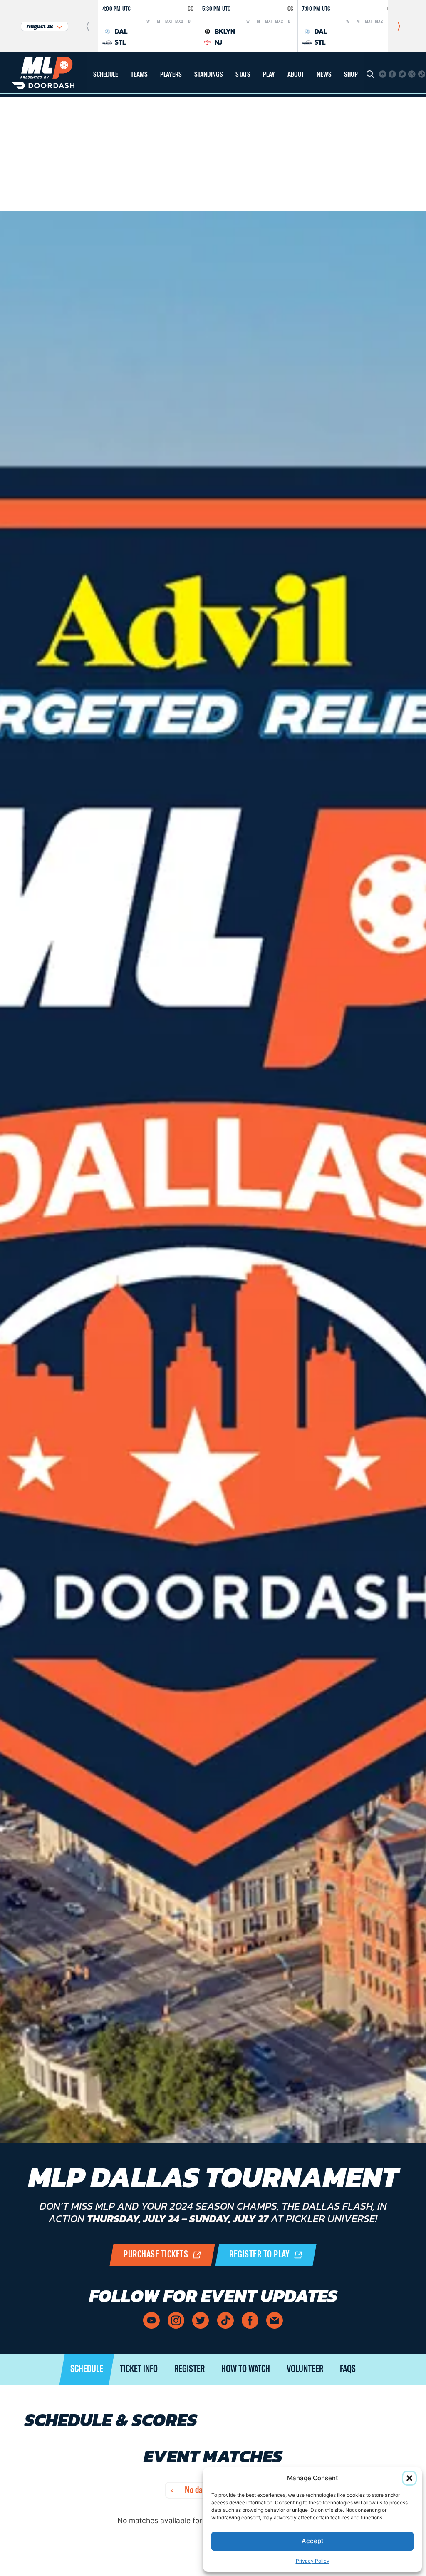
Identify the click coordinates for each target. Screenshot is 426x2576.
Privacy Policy (313, 2561)
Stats (243, 75)
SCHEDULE (106, 75)
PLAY (269, 75)
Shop (351, 75)
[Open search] (370, 74)
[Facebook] (392, 74)
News (324, 75)
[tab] (87, 2369)
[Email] (275, 2320)
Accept (313, 2541)
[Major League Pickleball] (43, 72)
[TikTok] (422, 74)
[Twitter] (402, 74)
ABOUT (296, 75)
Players (171, 75)
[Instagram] (412, 74)
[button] (409, 2478)
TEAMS (139, 75)
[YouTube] (383, 74)
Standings (209, 75)
